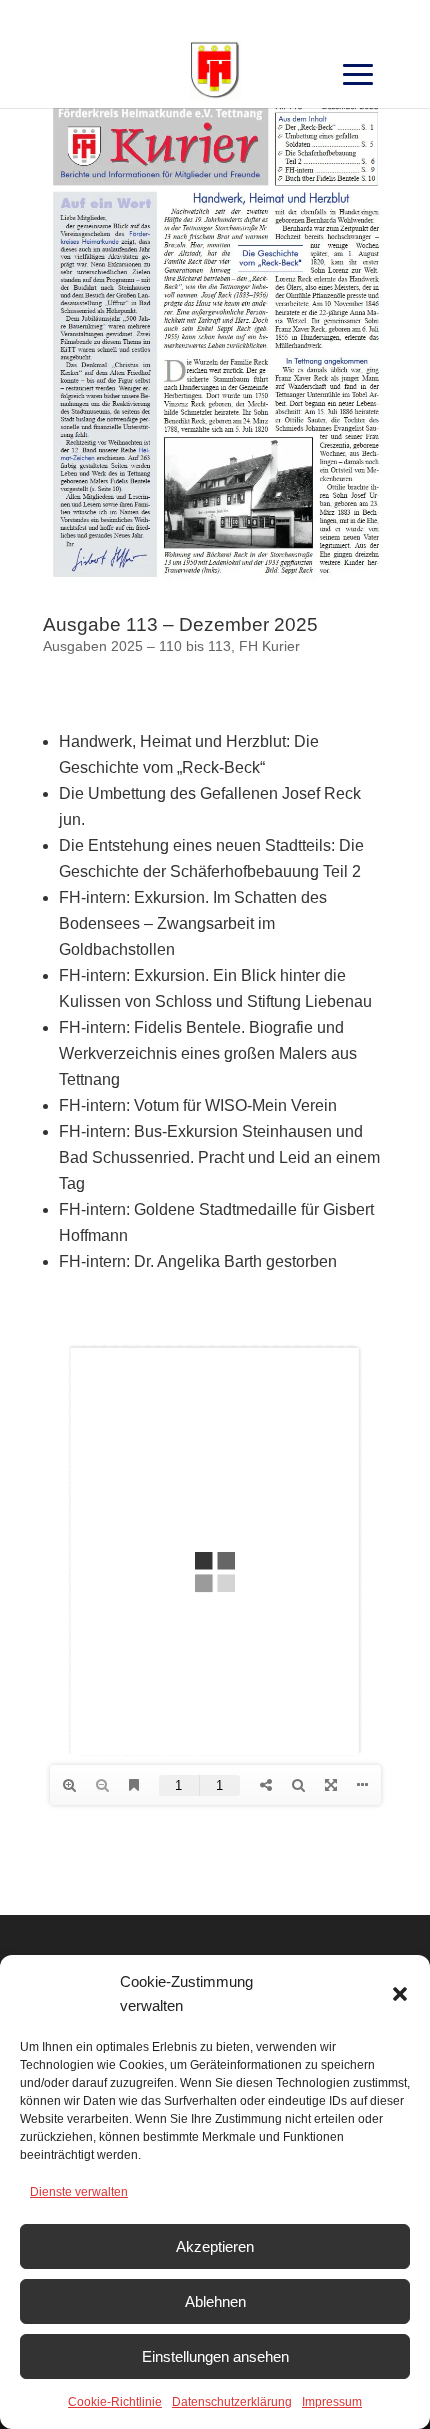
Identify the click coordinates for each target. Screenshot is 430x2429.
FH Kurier (269, 646)
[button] (400, 1994)
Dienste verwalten (79, 2192)
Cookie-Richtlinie (115, 2402)
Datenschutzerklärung (232, 2402)
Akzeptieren (215, 2246)
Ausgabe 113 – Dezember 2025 (180, 624)
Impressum (332, 2402)
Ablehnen (215, 2301)
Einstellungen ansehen (215, 2356)
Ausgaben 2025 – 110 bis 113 (137, 646)
